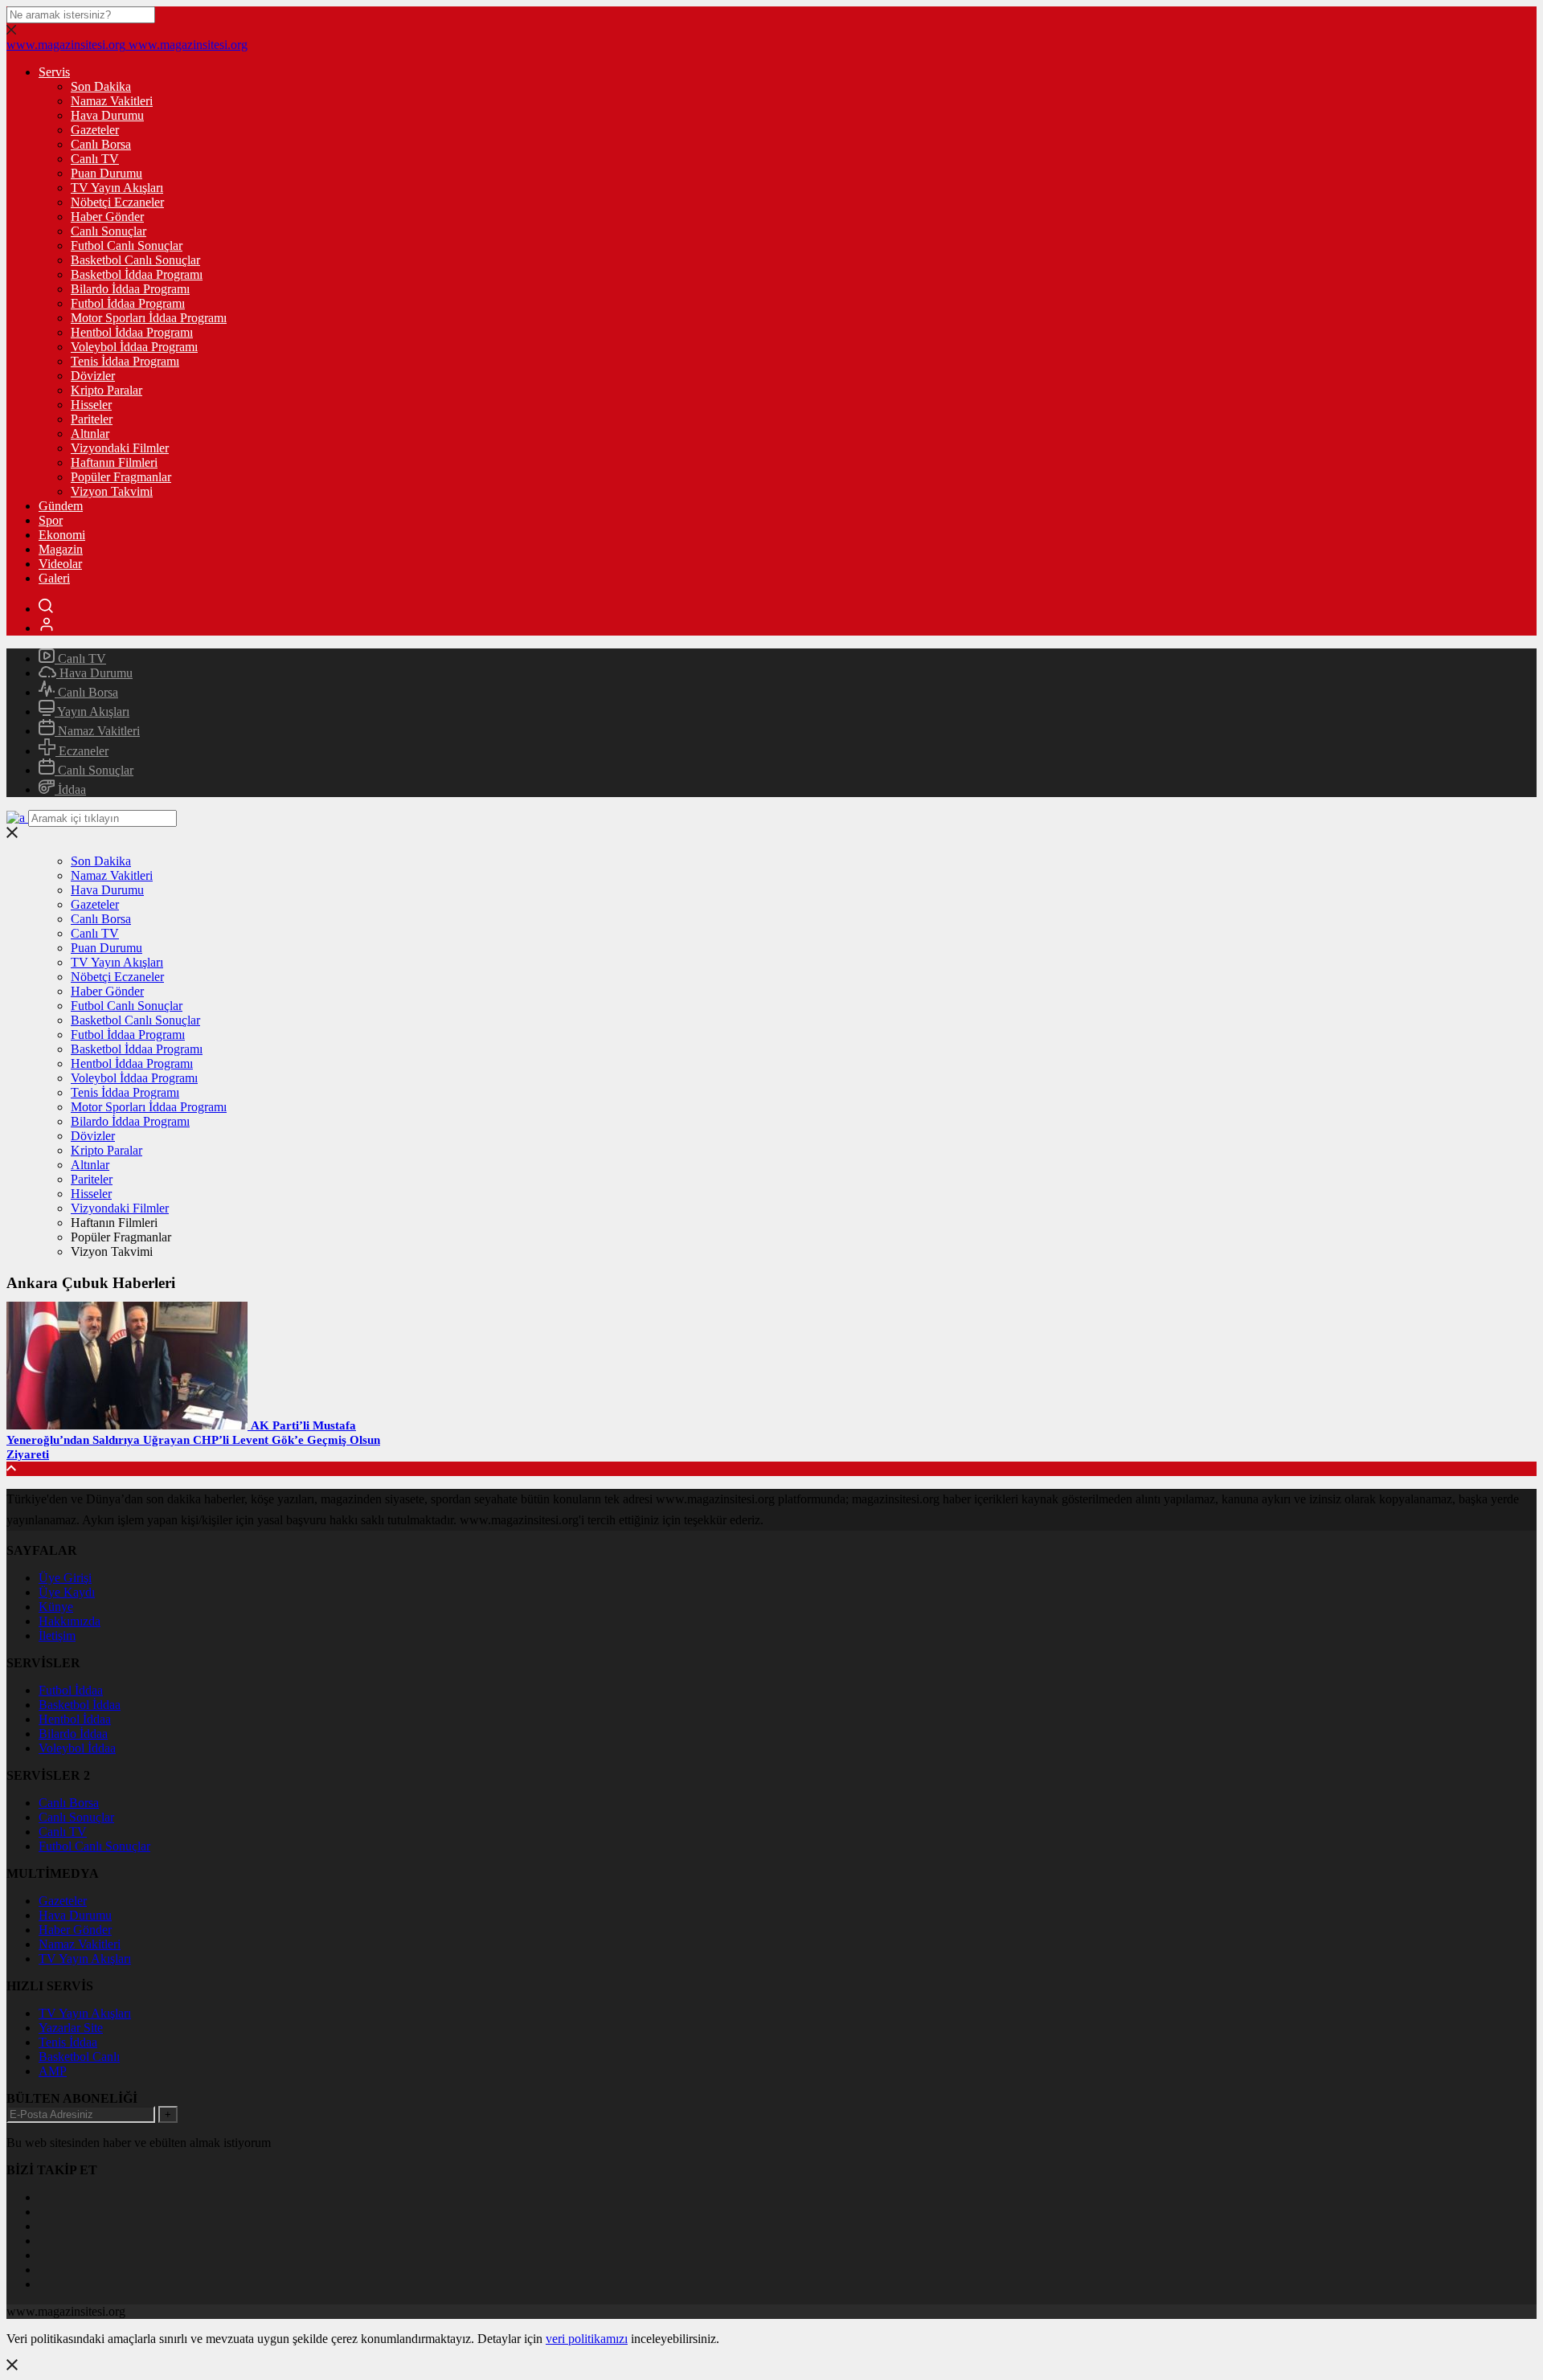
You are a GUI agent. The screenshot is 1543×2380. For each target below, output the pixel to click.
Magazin (61, 549)
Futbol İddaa (71, 1690)
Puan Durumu (106, 173)
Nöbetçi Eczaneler (117, 202)
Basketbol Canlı (79, 2057)
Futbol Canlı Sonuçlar (127, 245)
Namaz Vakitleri (112, 101)
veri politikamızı (587, 2339)
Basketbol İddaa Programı (137, 274)
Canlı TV (95, 159)
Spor (51, 520)
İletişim (57, 1636)
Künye (56, 1607)
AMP (53, 2071)
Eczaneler (82, 751)
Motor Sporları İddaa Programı (149, 318)
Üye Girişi (65, 1578)
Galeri (54, 578)
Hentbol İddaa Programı (132, 332)
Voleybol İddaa (77, 1748)
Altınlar (90, 433)
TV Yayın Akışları (117, 188)
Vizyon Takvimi (112, 491)
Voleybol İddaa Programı (134, 347)
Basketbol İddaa (80, 1705)
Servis (54, 72)
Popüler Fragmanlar (121, 477)
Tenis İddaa (68, 2042)
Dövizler (93, 376)
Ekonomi (62, 535)
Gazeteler (95, 130)
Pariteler (92, 419)
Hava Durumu (107, 115)
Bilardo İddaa (73, 1734)
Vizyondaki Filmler (120, 448)
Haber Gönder (107, 217)
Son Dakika (101, 86)
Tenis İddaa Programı (125, 361)
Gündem (61, 506)
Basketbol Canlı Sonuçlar (135, 260)
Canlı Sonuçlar (108, 231)
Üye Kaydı (67, 1592)
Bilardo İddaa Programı (130, 289)
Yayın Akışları (92, 712)
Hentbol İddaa (75, 1719)
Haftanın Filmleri (114, 462)
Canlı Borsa (101, 144)
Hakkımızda (70, 1621)
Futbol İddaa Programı (128, 303)
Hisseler (91, 405)
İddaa (70, 789)
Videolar (60, 564)
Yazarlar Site (71, 2028)
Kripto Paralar (106, 390)
